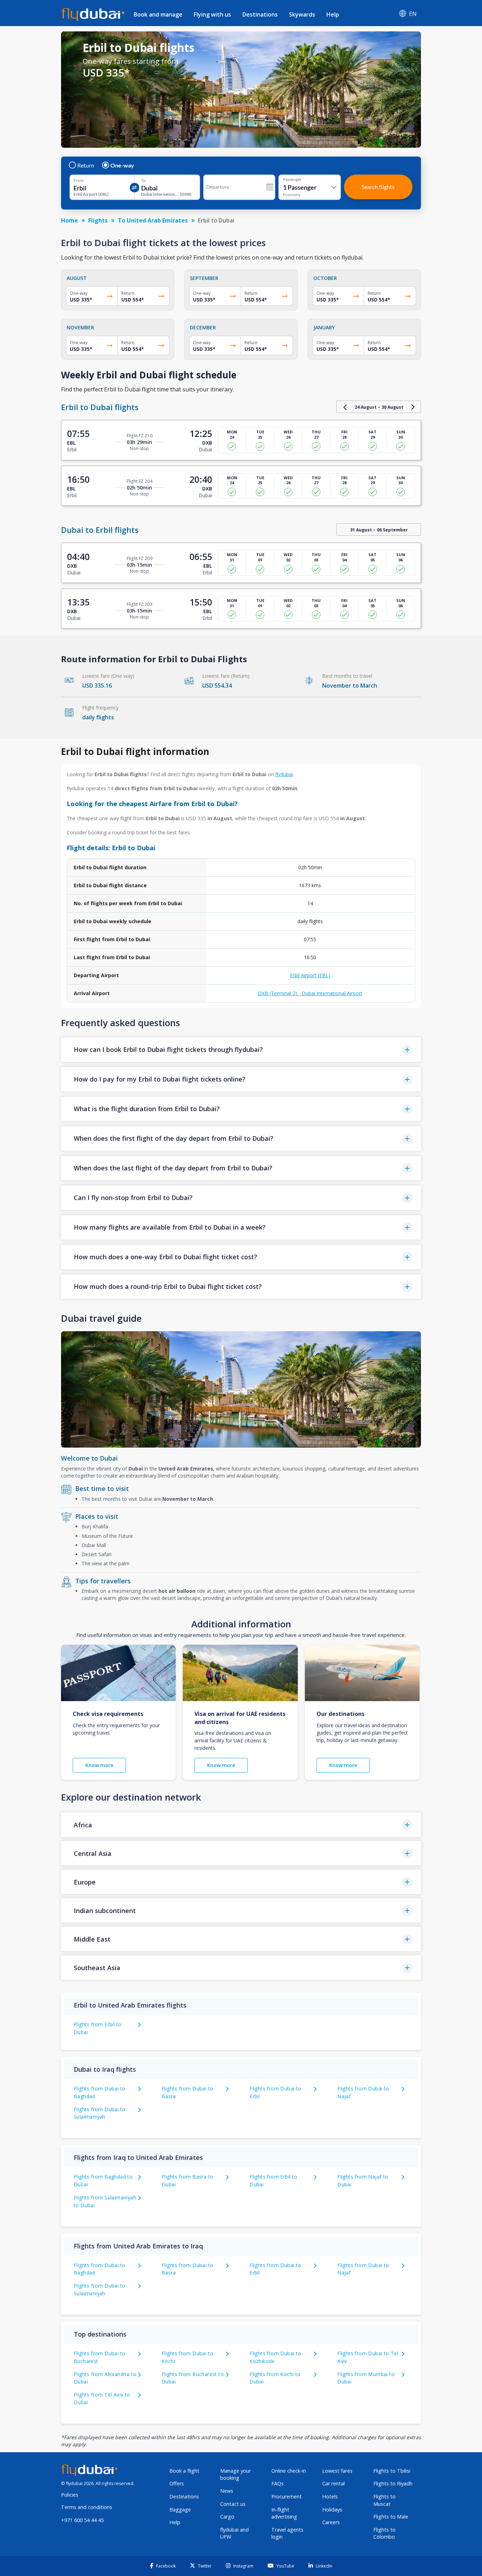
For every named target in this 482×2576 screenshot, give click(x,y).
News (227, 2491)
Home (70, 220)
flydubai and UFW (234, 2533)
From (79, 181)
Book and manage (158, 14)
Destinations (260, 14)
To (143, 181)
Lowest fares (337, 2471)
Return (86, 165)
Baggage (180, 2510)
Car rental (333, 2483)
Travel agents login (287, 2533)
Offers (177, 2483)
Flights (98, 220)
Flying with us (212, 14)
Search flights (378, 187)
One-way (122, 165)
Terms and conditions (87, 2507)
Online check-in (289, 2471)
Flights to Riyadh (393, 2483)
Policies (70, 2495)
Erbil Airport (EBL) (310, 975)
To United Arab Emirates (153, 220)
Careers (331, 2522)
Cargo (227, 2517)
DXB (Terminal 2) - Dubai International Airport (310, 993)
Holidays (332, 2510)
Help (333, 14)
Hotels (330, 2496)
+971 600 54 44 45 (82, 2520)
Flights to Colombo (384, 2533)
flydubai (284, 774)
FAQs (278, 2483)
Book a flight (184, 2471)
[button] (241, 1050)
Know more (99, 1765)
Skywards (302, 14)
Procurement (287, 2496)
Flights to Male (391, 2517)
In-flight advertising (284, 2513)
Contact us (233, 2504)
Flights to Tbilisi (392, 2471)
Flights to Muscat (384, 2500)
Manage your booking (236, 2474)
